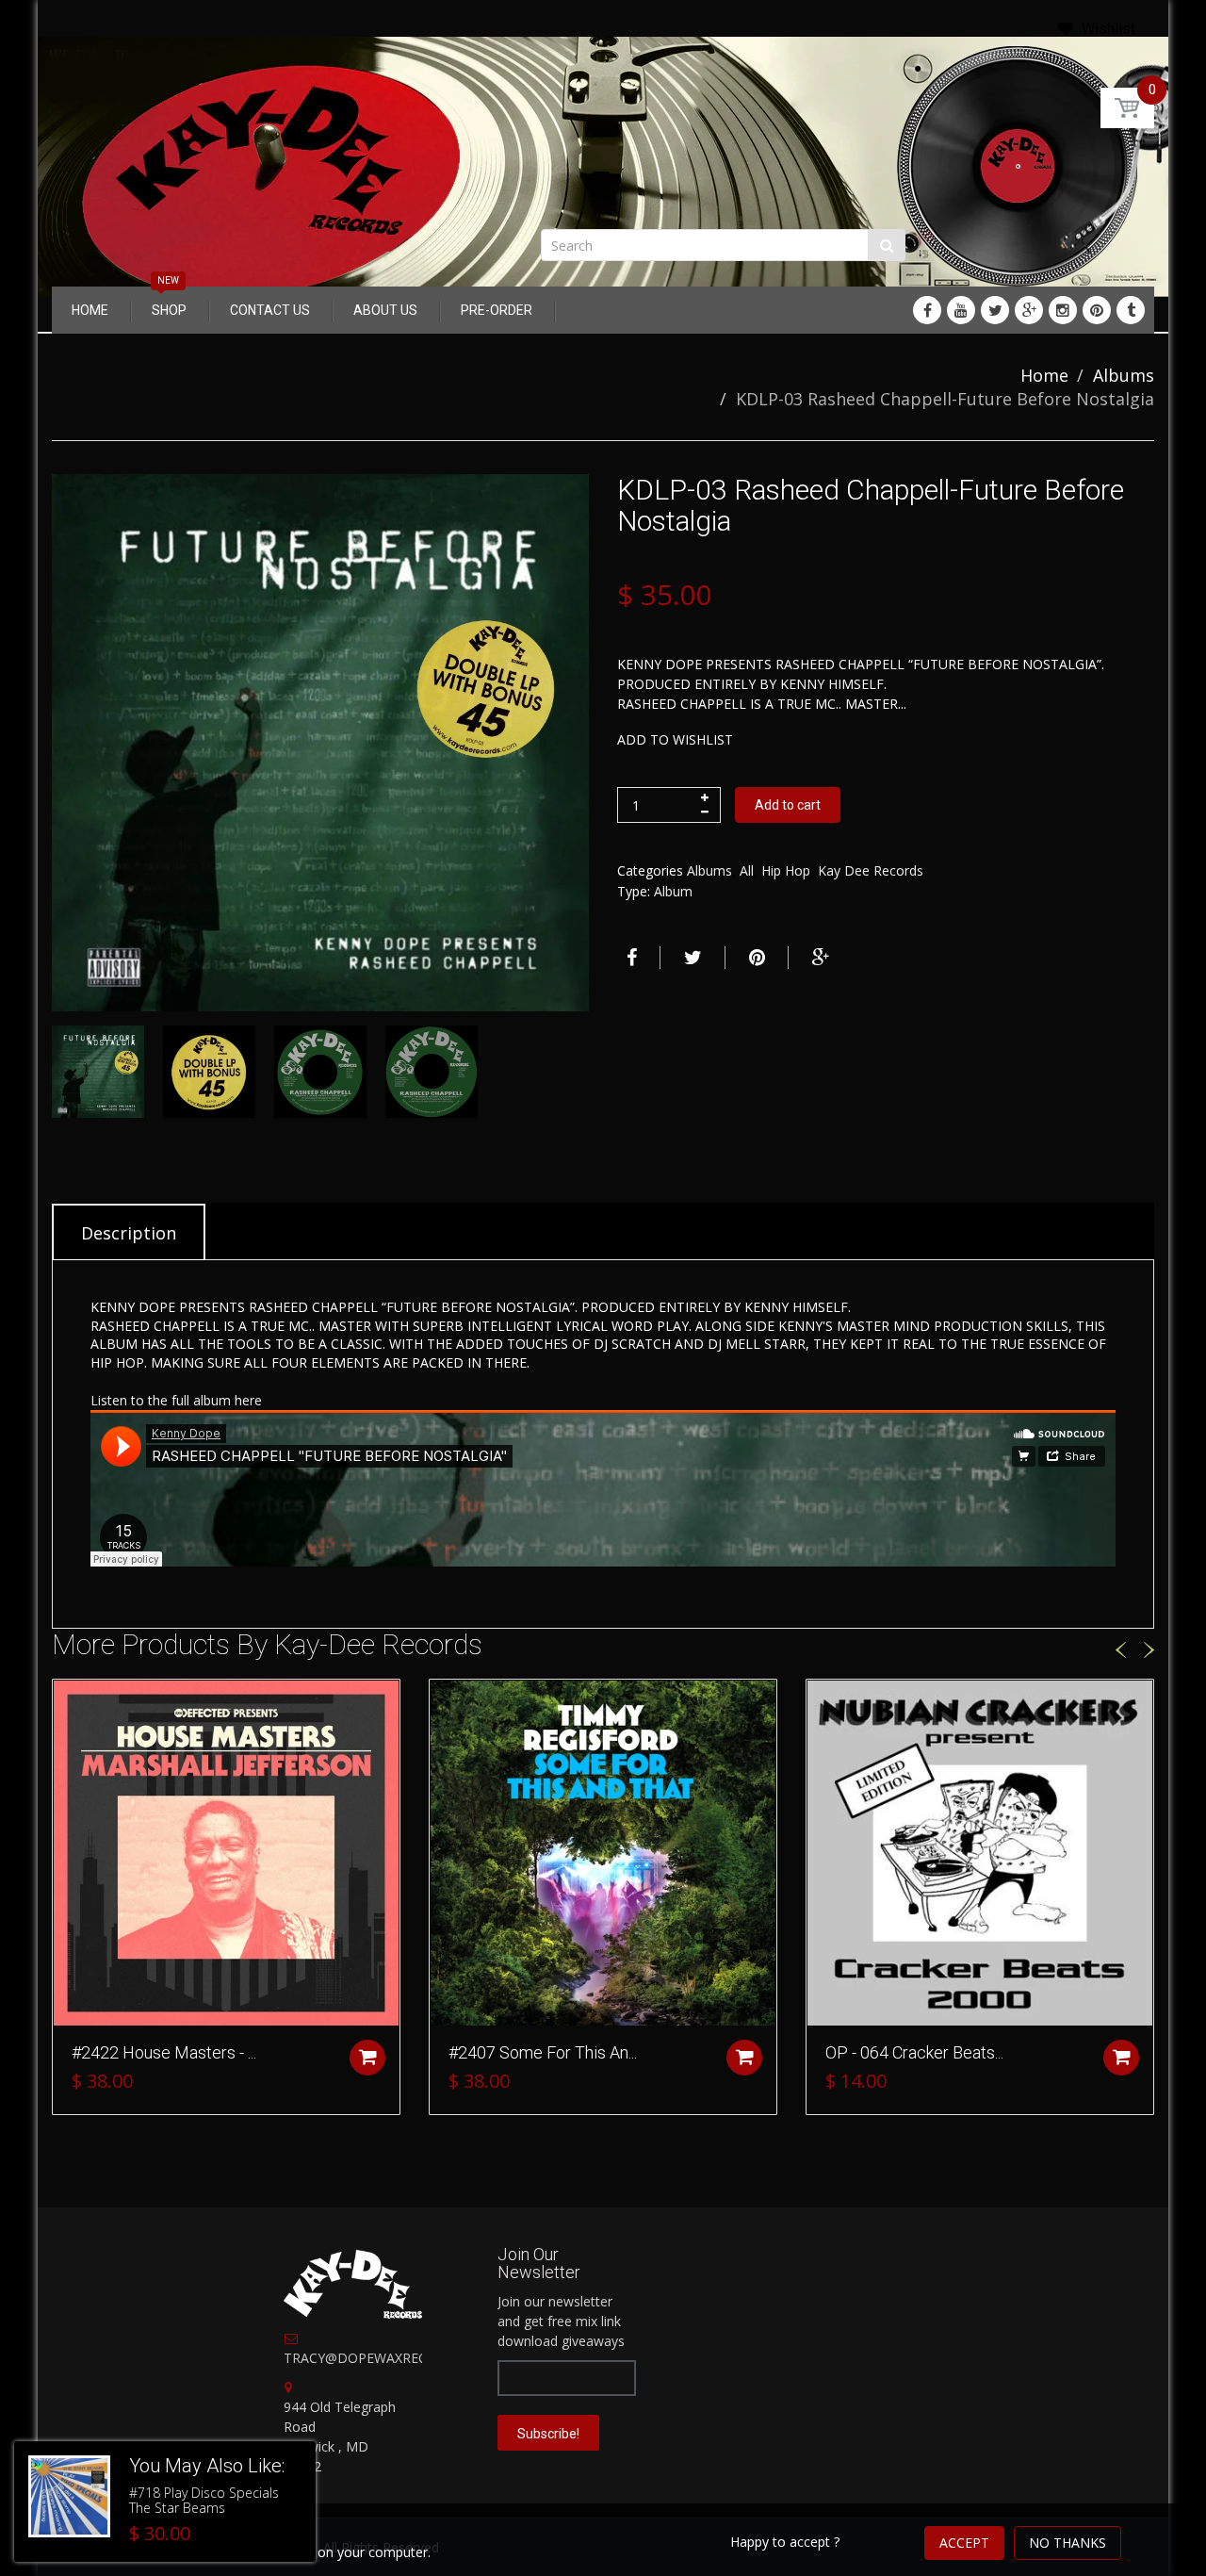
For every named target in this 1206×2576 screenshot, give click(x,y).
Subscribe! (548, 2434)
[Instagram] (1063, 310)
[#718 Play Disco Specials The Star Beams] (69, 2496)
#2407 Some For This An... (543, 2052)
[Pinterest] (1097, 310)
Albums (1124, 375)
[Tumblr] (1131, 310)
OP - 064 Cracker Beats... (914, 2052)
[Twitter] (995, 310)
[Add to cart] (367, 2058)
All (747, 870)
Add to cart (788, 805)
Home (1044, 375)
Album (673, 891)
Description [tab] (129, 1233)
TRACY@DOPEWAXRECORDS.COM (391, 2358)
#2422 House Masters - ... (164, 2052)
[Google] (1029, 310)
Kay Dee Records (871, 870)
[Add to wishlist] (67, 1703)
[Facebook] (927, 310)
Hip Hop (786, 870)
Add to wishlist (675, 739)
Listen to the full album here (176, 1400)
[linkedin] (961, 310)
